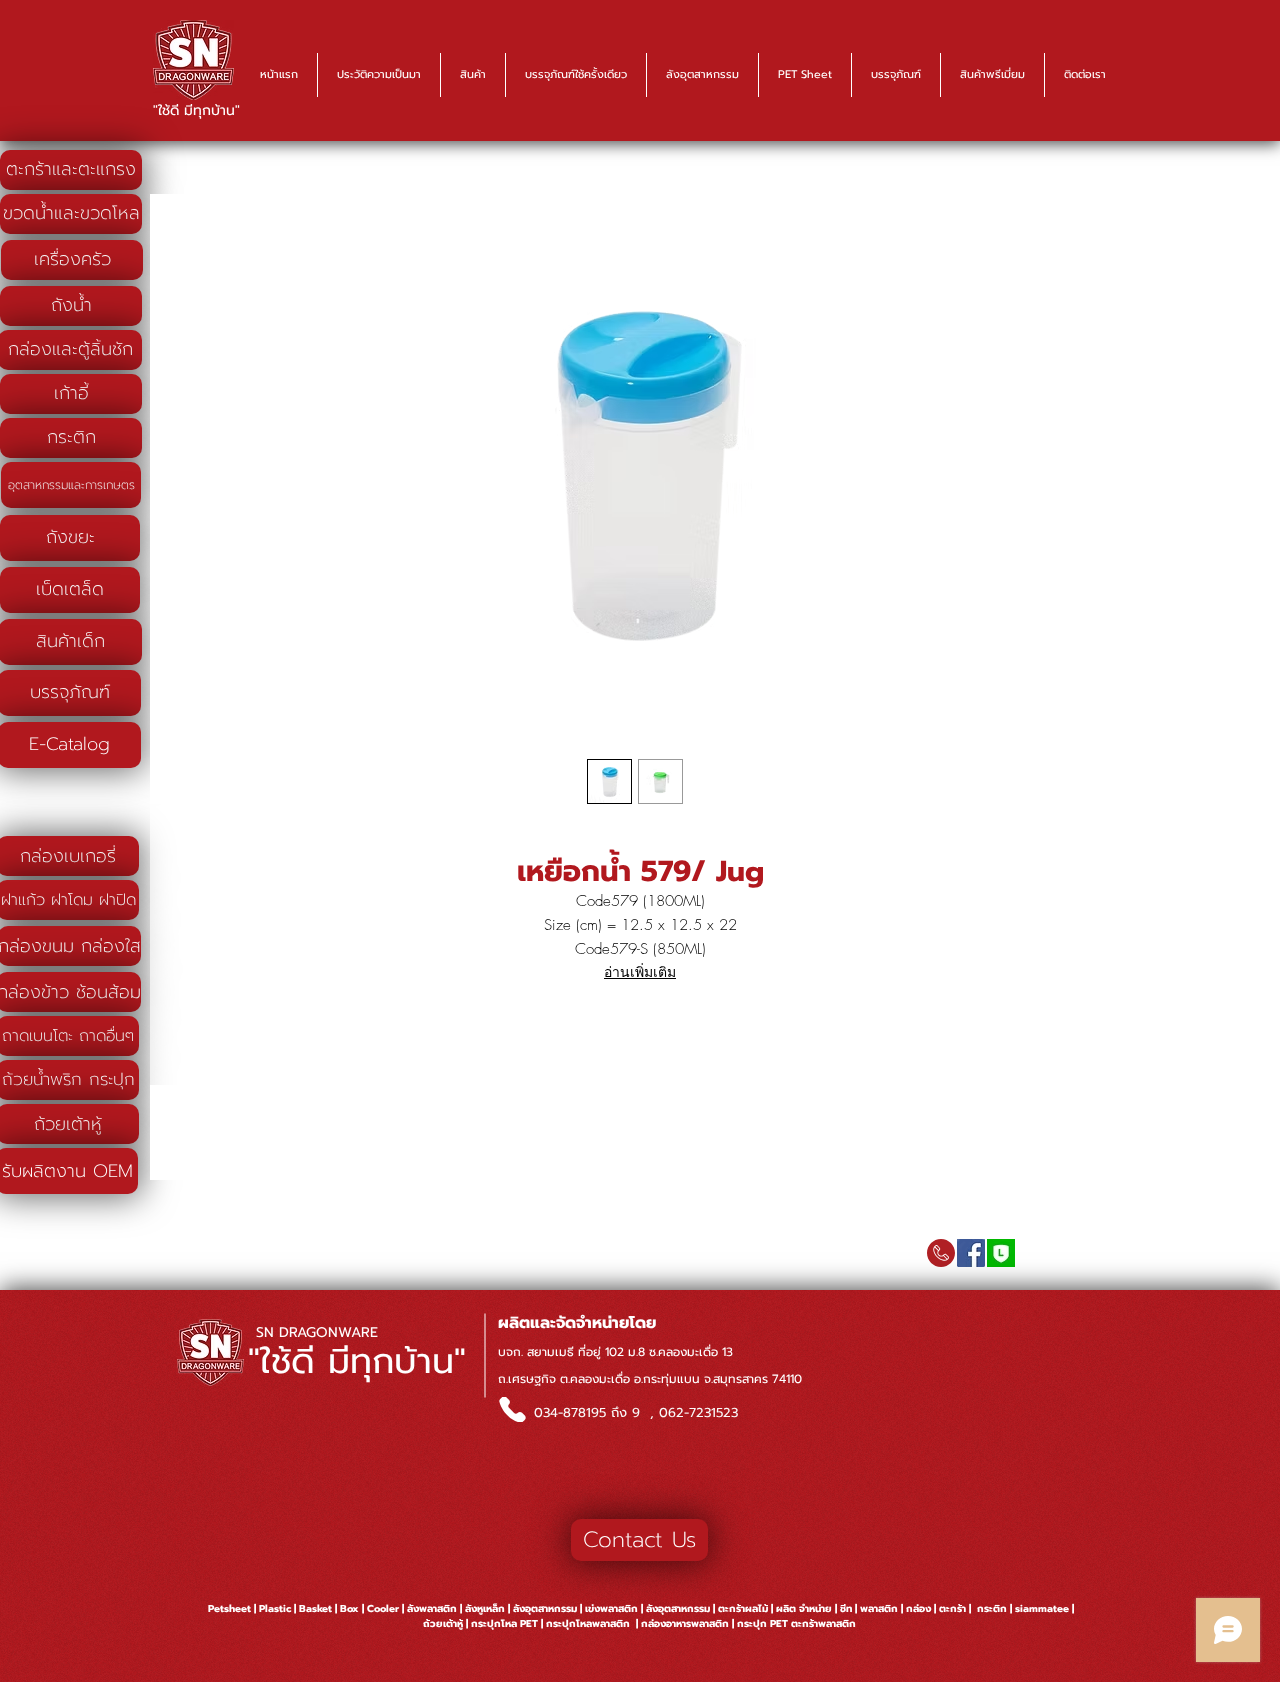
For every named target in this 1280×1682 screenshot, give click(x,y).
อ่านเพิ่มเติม (640, 971)
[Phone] (512, 1409)
